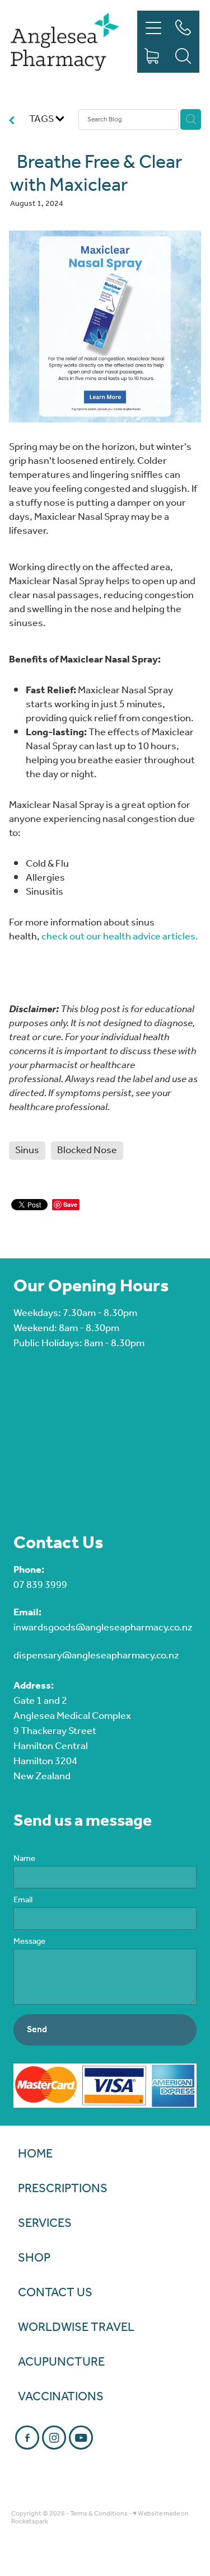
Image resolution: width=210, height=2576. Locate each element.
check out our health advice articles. (120, 937)
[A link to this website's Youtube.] (81, 2438)
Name (24, 1859)
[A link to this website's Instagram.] (54, 2438)
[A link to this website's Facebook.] (27, 2438)
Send (37, 2030)
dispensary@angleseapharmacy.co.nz (96, 1656)
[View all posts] (12, 122)
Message (29, 1942)
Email (23, 1900)
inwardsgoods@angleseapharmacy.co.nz (103, 1628)
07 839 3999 (40, 1585)
